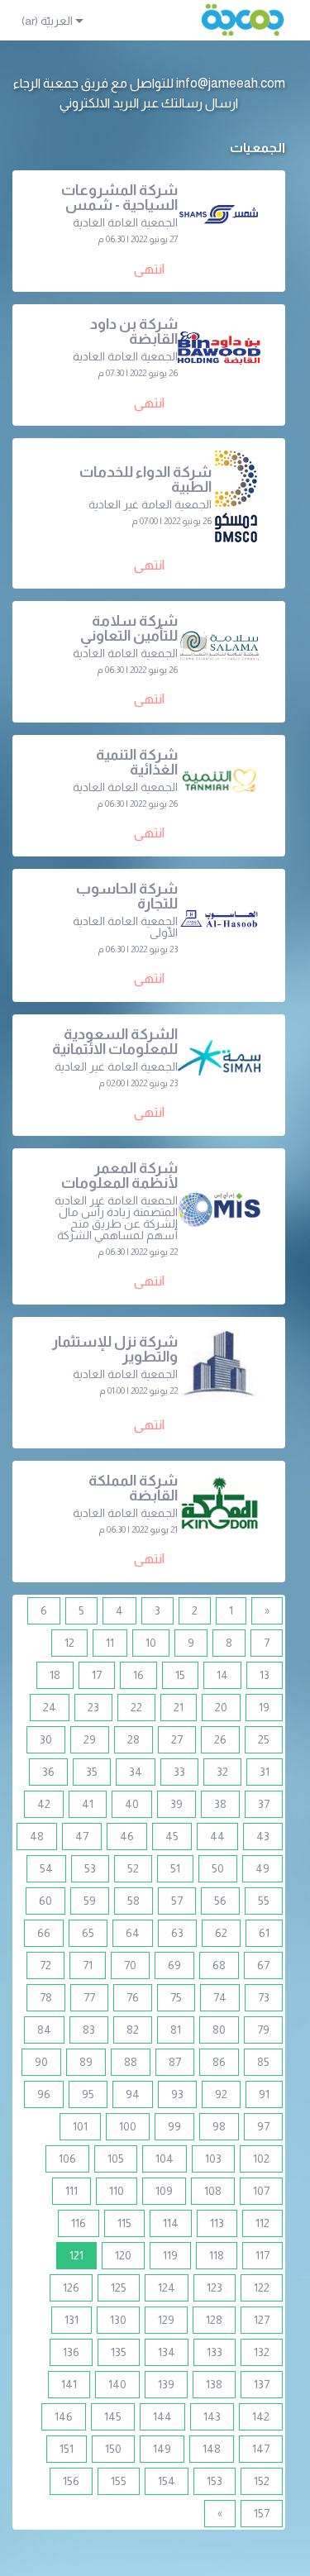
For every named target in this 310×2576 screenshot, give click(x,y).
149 (162, 2449)
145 (113, 2416)
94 (133, 2094)
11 (110, 1643)
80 (219, 2030)
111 (72, 2191)
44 (217, 1836)
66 (44, 1933)
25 (264, 1739)
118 (217, 2255)
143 (212, 2416)
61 (264, 1933)
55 (264, 1901)
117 (262, 2255)
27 (177, 1739)
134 (167, 2352)
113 (217, 2223)
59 (90, 1901)
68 (219, 1965)
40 (132, 1804)
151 (67, 2449)
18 (55, 1675)
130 (118, 2320)
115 (124, 2223)
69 (174, 1965)
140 (117, 2384)
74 (220, 1997)
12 (69, 1643)
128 (214, 2320)
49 (262, 1868)
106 (67, 2159)
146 (64, 2416)
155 (119, 2481)
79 (263, 2030)
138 (214, 2384)
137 (262, 2384)
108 (213, 2191)
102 (261, 2159)
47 (82, 1836)
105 (116, 2159)
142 (261, 2416)
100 (128, 2126)
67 (263, 1965)
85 (263, 2062)
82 (133, 2030)
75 (176, 1997)
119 (170, 2255)
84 (44, 2030)
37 (264, 1804)
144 (162, 2416)
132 (262, 2352)
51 (175, 1868)
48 (37, 1836)
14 (222, 1675)
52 (133, 1868)
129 (166, 2320)
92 (221, 2094)
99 (174, 2126)
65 (88, 1933)
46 (127, 1836)
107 (261, 2191)
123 (215, 2287)
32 (222, 1772)
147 (261, 2449)
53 (90, 1868)
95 (88, 2094)
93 (177, 2094)
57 (177, 1901)
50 (218, 1868)
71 (88, 1965)
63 (177, 1933)
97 (263, 2126)
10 (151, 1643)
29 (90, 1739)
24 (50, 1707)
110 (117, 2191)
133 (215, 2352)
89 (86, 2062)
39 (176, 1804)
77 (89, 1997)
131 (72, 2320)
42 (44, 1804)
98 (219, 2126)
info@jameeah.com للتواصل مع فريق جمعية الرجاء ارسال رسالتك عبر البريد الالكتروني (149, 93)
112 (262, 2223)
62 (221, 1933)
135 (119, 2352)
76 (133, 1997)
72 (45, 1965)
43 (263, 1836)
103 (213, 2159)
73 (264, 1997)
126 (71, 2287)
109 (164, 2191)
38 (220, 1804)
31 (265, 1772)
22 (136, 1707)
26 (220, 1739)
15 (180, 1675)
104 (165, 2159)
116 (79, 2223)
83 (89, 2030)
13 (265, 1675)
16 (138, 1675)
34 (136, 1772)
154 (167, 2481)
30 (46, 1739)
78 (46, 1997)
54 (46, 1868)
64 (133, 1933)
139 (166, 2384)
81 (176, 2030)
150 (113, 2449)
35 (92, 1772)
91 (264, 2094)
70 (130, 1965)
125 (119, 2287)
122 (262, 2287)
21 (179, 1707)
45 (172, 1836)
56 (220, 1901)
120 (123, 2255)
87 (175, 2062)
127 (262, 2320)
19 (264, 1707)
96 (44, 2094)
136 (71, 2352)
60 (45, 1901)
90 (41, 2062)
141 (69, 2384)
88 (131, 2062)
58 (134, 1901)
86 (219, 2062)
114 (171, 2223)
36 (48, 1772)
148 (212, 2449)
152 (262, 2481)
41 (88, 1804)
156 (71, 2481)
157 (262, 2513)
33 (179, 1772)
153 (215, 2481)
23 (93, 1707)
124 (167, 2287)
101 (80, 2126)
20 (221, 1707)
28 (134, 1739)
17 (97, 1675)
